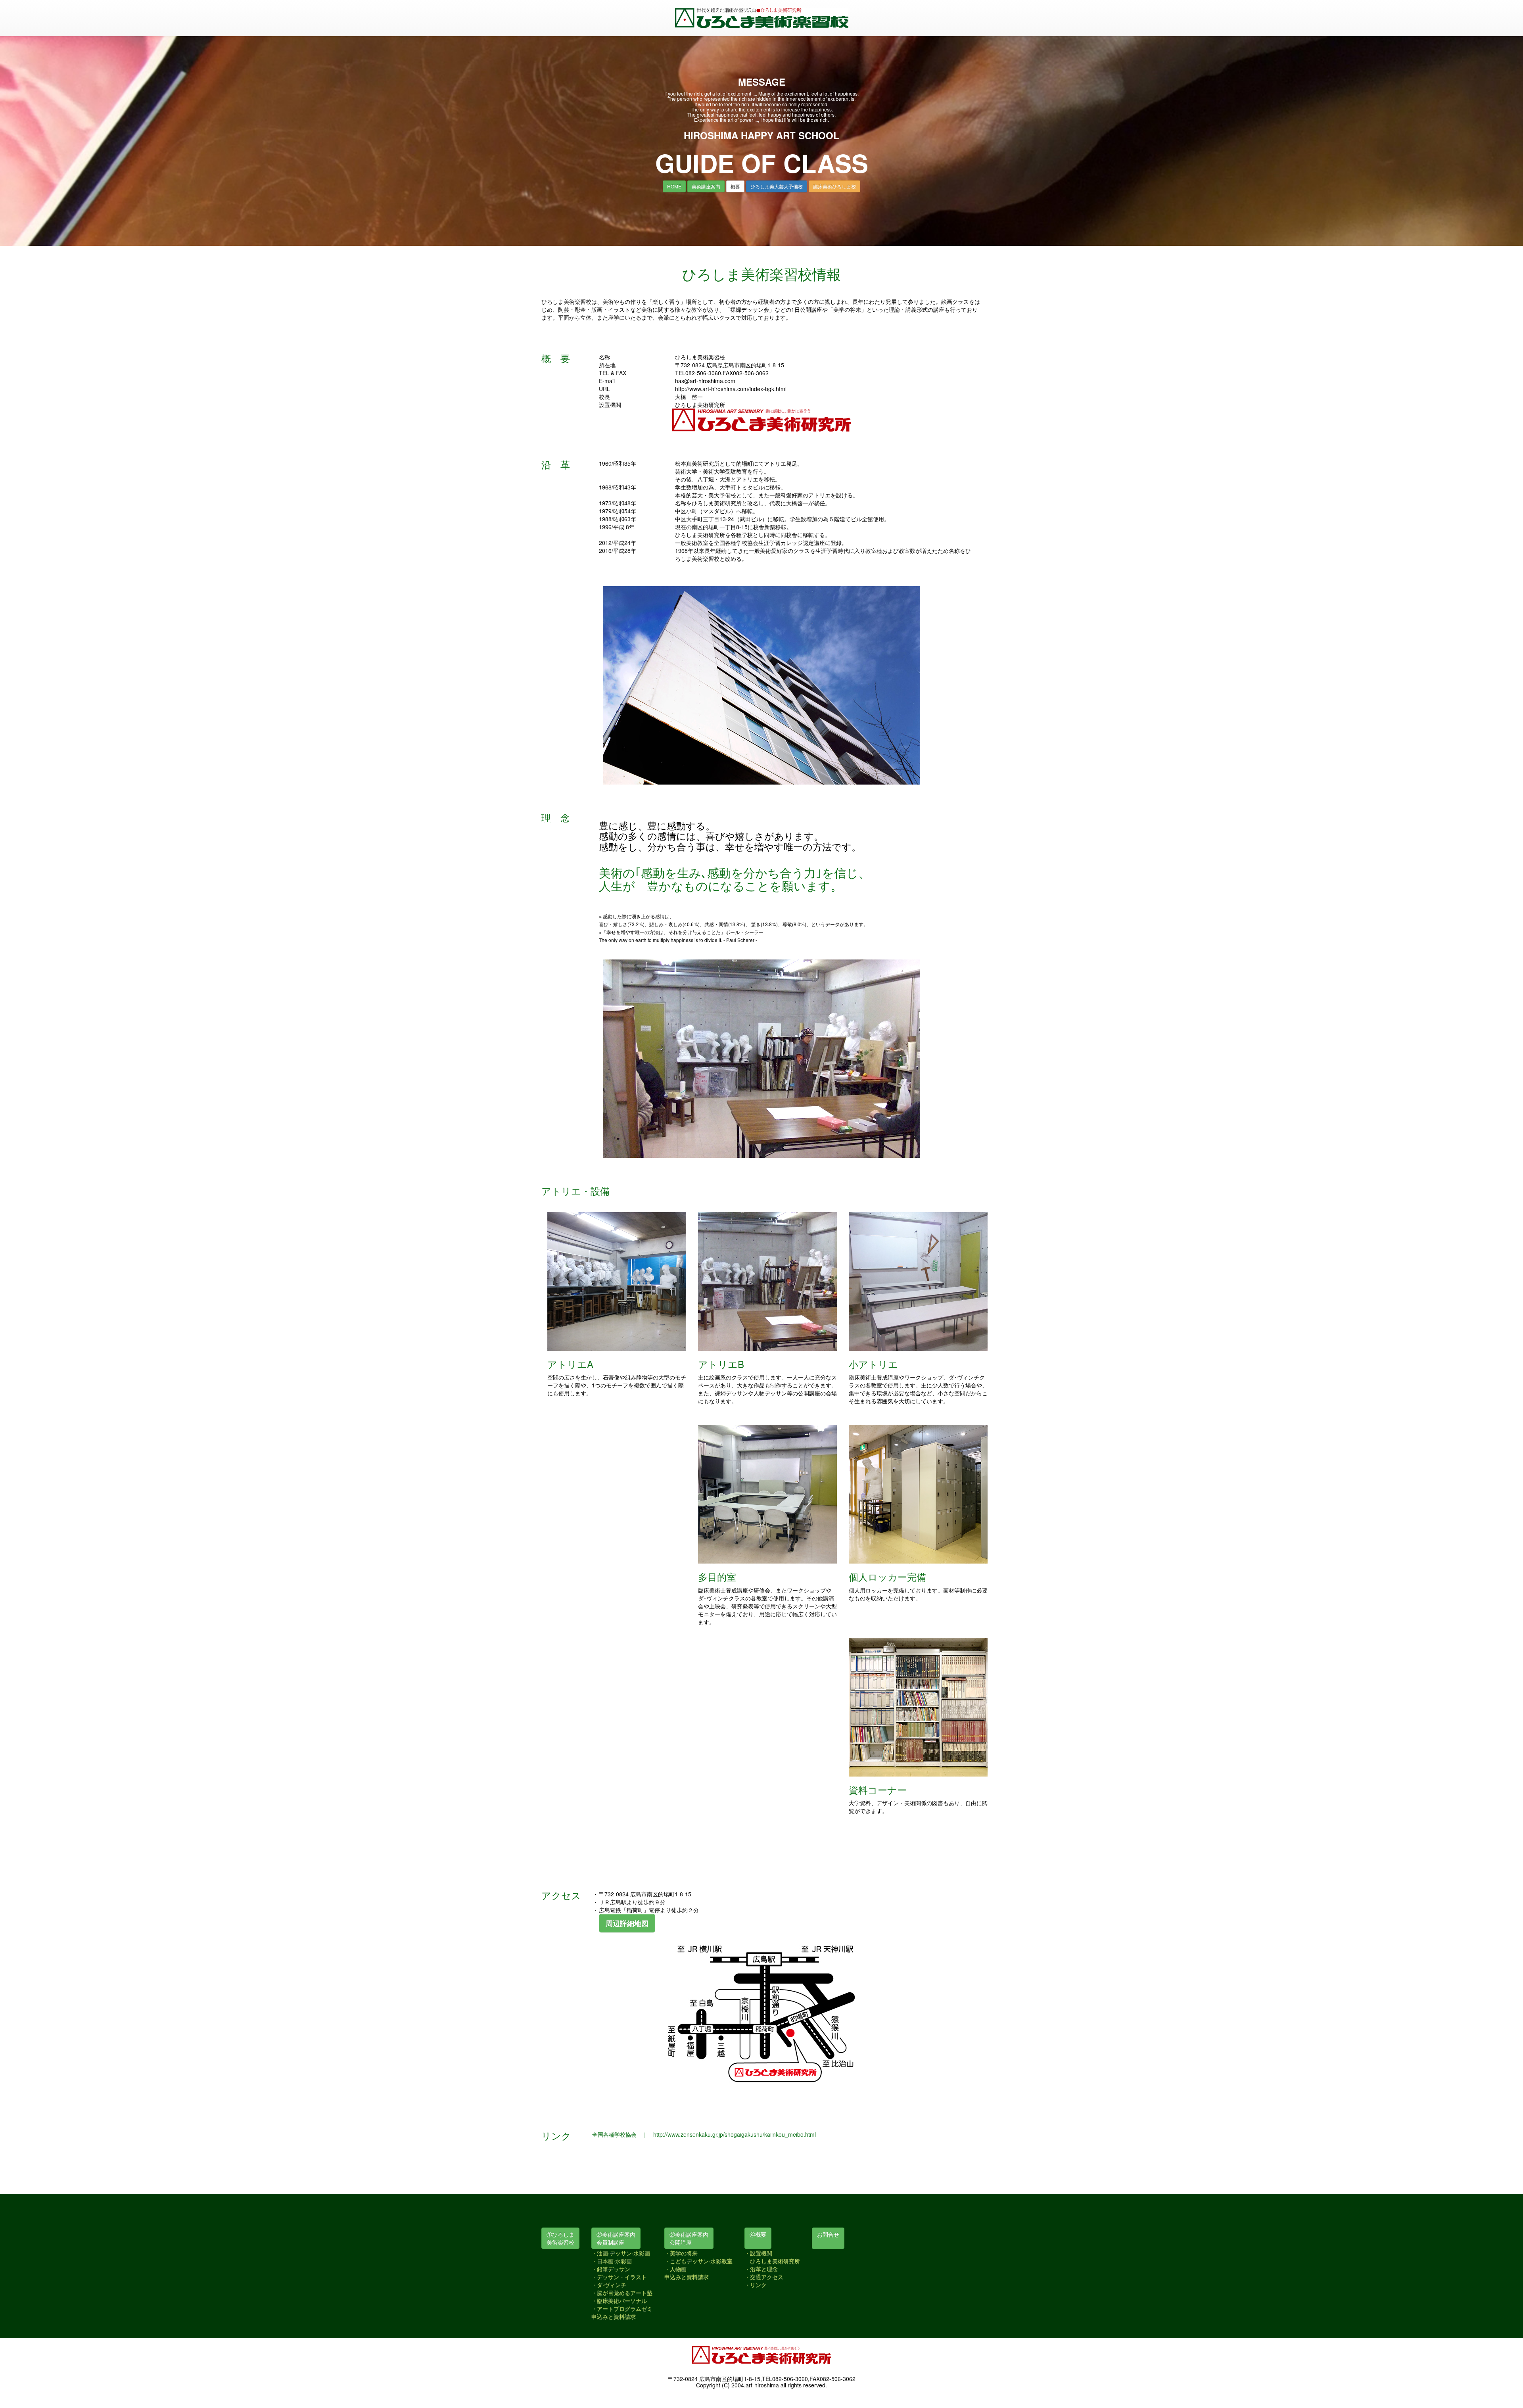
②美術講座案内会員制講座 (616, 2238)
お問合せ (828, 2234)
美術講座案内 (706, 186)
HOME (674, 186)
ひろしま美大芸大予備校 (777, 186)
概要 (735, 186)
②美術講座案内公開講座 (689, 2238)
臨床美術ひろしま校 (834, 186)
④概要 (758, 2234)
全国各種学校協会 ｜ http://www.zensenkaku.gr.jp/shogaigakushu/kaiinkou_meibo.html (704, 2134)
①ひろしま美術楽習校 (560, 2238)
